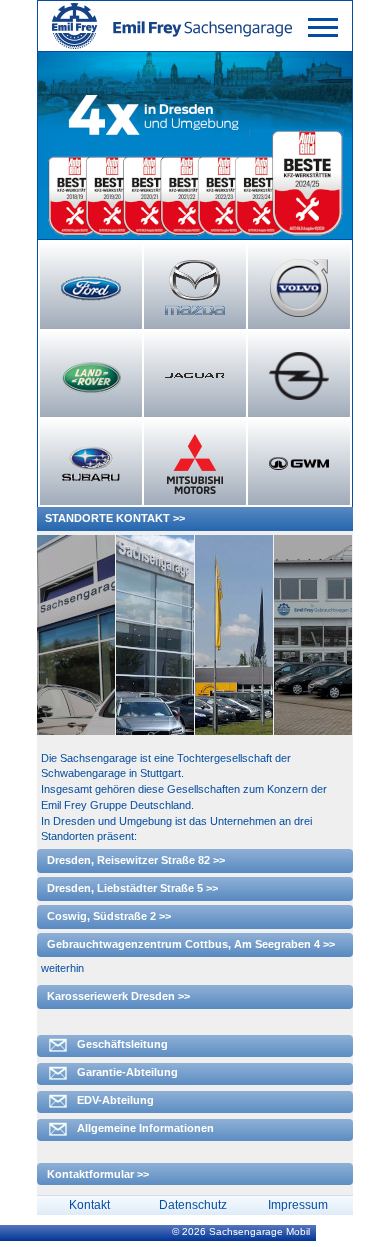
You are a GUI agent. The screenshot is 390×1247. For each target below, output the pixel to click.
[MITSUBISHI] (195, 464)
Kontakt (89, 1205)
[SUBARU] (91, 464)
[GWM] (299, 464)
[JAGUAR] (195, 376)
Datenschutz (193, 1205)
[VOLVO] (299, 288)
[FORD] (91, 288)
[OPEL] (299, 376)
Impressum (298, 1205)
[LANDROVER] (91, 376)
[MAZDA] (195, 288)
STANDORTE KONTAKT (107, 518)
